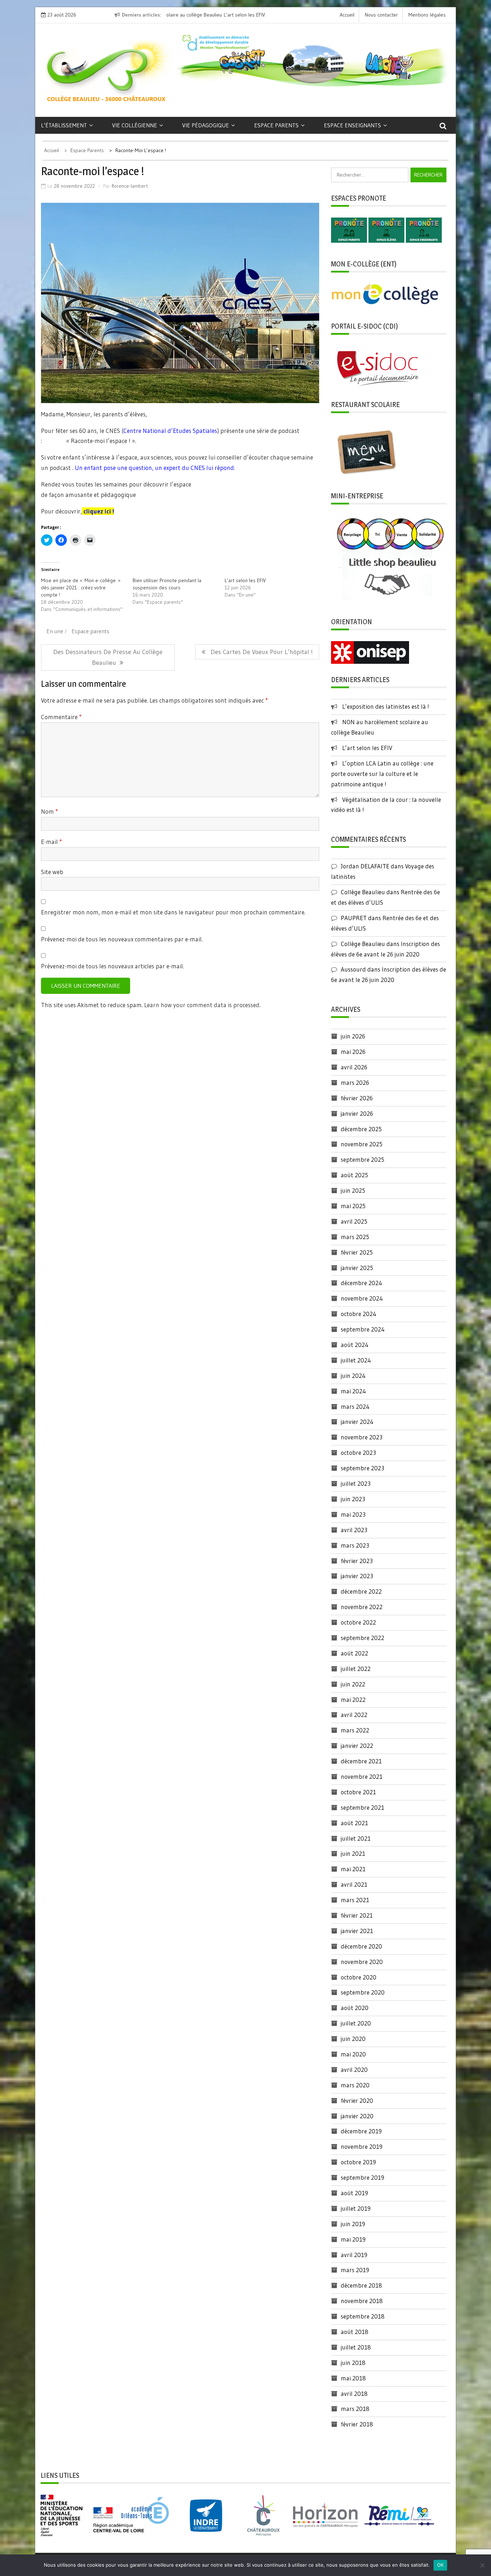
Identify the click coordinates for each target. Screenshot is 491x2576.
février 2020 (357, 2100)
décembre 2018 (361, 2285)
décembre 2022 (361, 1591)
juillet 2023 (356, 1483)
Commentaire (61, 717)
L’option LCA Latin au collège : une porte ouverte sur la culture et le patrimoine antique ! (382, 774)
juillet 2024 (356, 1360)
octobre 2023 (358, 1453)
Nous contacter (381, 15)
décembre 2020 (361, 1946)
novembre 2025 (362, 1144)
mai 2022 (353, 1700)
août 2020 (355, 2008)
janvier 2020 (357, 2116)
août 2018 (355, 2332)
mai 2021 (353, 1869)
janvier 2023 (357, 1576)
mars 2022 (355, 1730)
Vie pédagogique (206, 125)
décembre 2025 (361, 1129)
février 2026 (357, 1098)
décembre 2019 (361, 2131)
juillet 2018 (356, 2347)
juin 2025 (353, 1190)
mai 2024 (353, 1391)
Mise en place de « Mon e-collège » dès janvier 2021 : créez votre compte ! (81, 588)
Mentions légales (427, 15)
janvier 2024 (357, 1422)
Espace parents (276, 125)
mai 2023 (353, 1514)
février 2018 (357, 2424)
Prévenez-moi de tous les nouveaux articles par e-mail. (113, 966)
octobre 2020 (359, 1977)
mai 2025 (353, 1206)
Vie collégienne (135, 125)
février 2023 (357, 1561)
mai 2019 (353, 2239)
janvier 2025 (357, 1268)
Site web (52, 872)
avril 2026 (354, 1067)
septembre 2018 (363, 2316)
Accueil (347, 15)
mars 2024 (355, 1406)
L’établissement (64, 125)
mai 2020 (353, 2054)
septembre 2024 (363, 1329)
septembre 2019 (362, 2177)
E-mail (51, 842)
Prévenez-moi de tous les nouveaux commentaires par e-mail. (122, 939)
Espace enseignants (352, 125)
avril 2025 (354, 1221)
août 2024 (355, 1345)
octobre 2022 (358, 1622)
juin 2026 (353, 1036)
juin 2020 (353, 2039)
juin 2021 (353, 1853)
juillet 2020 (356, 2023)
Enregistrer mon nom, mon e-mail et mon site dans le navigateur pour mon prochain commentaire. (173, 912)
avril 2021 (354, 1884)
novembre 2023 (362, 1437)
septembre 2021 (362, 1807)
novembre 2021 (362, 1776)
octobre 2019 (358, 2162)
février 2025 (357, 1252)
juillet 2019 (356, 2208)
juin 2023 (353, 1499)
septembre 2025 (362, 1159)
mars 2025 (355, 1237)
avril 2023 (354, 1530)
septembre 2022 (362, 1638)
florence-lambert (130, 186)
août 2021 (354, 1823)
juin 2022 (353, 1684)
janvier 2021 (357, 1931)
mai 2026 (353, 1052)
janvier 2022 (357, 1746)
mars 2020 (355, 2085)
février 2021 (357, 1915)
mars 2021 (355, 1900)
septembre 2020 (363, 1992)
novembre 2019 (362, 2146)
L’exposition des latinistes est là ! (386, 706)
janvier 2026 (357, 1113)
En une (55, 631)
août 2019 (354, 2193)
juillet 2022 (356, 1669)
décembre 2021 (361, 1761)
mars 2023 (355, 1545)
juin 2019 (353, 2224)
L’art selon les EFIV (192, 15)
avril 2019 (354, 2255)
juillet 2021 (356, 1838)
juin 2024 (353, 1376)
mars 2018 (355, 2409)
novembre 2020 (362, 1962)
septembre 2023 (362, 1468)
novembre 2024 (362, 1298)
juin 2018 (353, 2363)
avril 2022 (354, 1715)
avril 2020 (354, 2070)
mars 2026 (355, 1083)
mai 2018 (353, 2378)
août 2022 (354, 1653)
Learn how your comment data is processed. (202, 1005)
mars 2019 (355, 2270)
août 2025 (354, 1175)
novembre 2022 (362, 1607)
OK (440, 2565)
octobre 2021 (358, 1792)
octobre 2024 (359, 1314)
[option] (226, 15)
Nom (49, 811)
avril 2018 (354, 2394)
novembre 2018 (362, 2301)
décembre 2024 (361, 1283)
